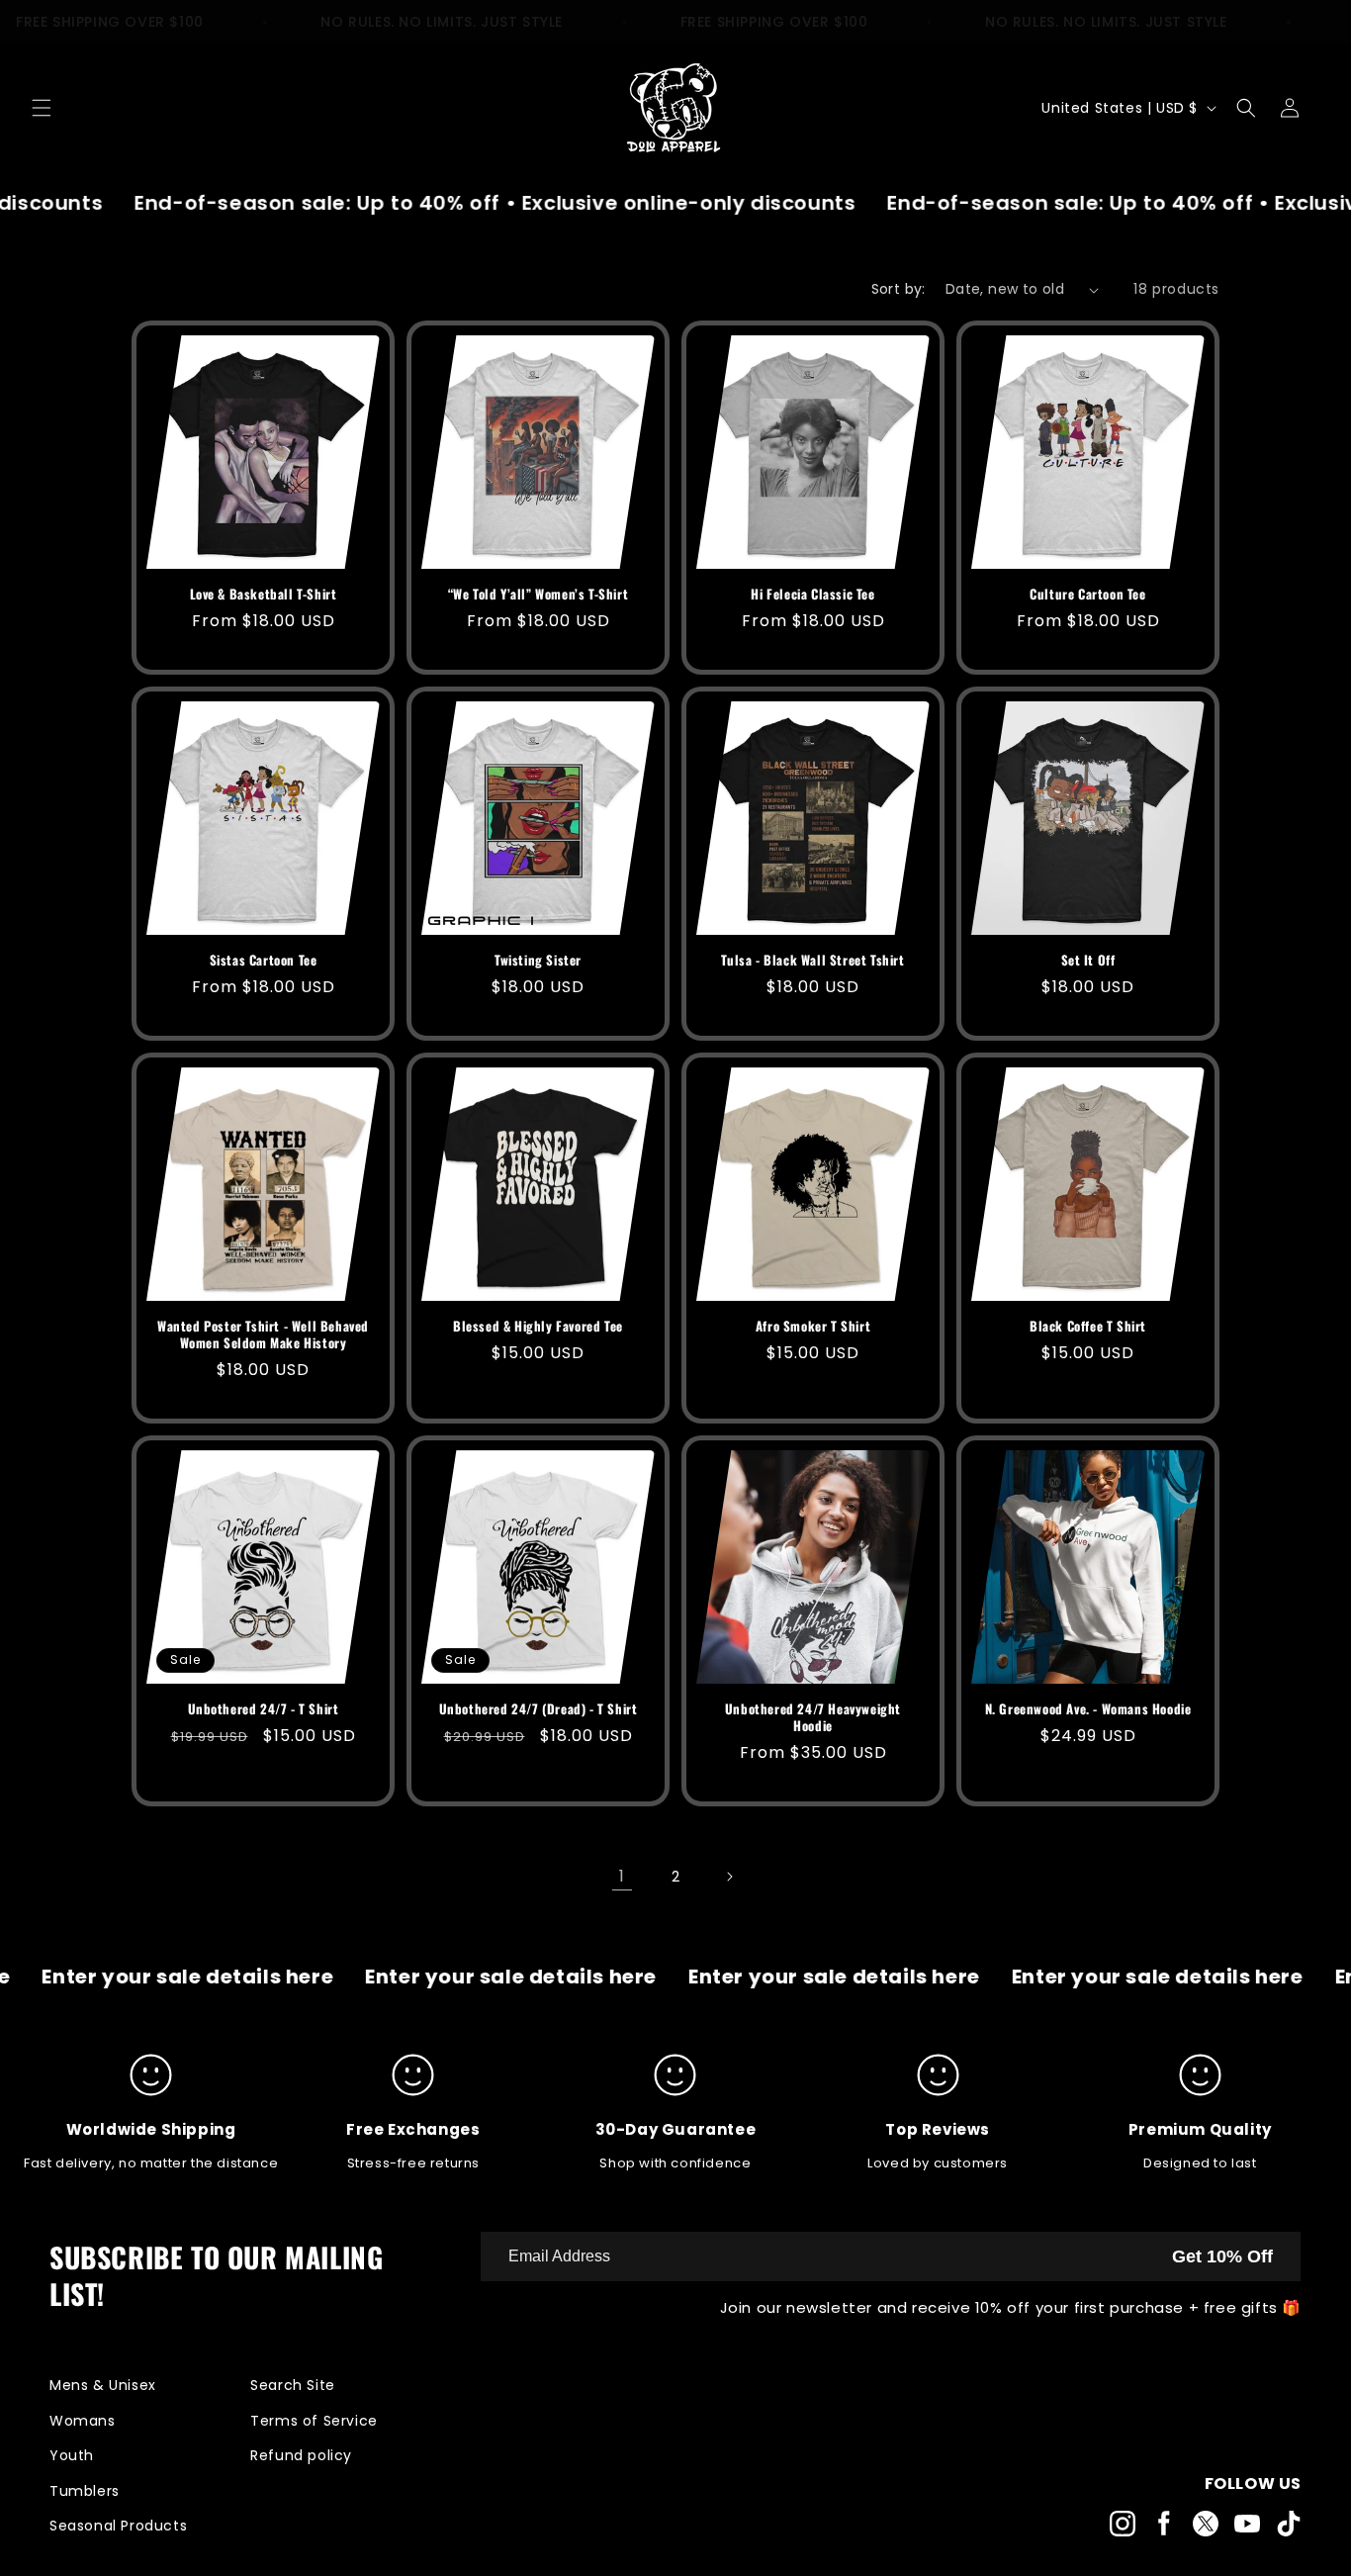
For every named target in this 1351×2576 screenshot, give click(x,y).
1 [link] (622, 1876)
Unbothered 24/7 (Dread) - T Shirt (539, 1709)
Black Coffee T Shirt (1088, 1326)
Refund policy (301, 2455)
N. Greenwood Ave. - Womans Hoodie (1088, 1709)
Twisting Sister (538, 960)
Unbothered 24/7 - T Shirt (264, 1709)
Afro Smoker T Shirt (813, 1326)
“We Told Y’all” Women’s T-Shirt (539, 594)
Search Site (293, 2385)
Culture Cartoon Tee (1087, 594)
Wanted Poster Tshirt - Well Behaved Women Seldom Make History (263, 1334)
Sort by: (899, 289)
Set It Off (1088, 960)
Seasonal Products (118, 2526)
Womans (83, 2421)
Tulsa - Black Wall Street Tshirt (812, 960)
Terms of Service (314, 2421)
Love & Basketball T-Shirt (264, 594)
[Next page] (729, 1877)
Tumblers (85, 2491)
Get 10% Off (1222, 2256)
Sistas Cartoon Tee (264, 960)
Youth (72, 2455)
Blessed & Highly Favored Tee (538, 1326)
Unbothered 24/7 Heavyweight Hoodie (813, 1717)
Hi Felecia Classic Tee (812, 594)
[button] (42, 108)
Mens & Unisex (103, 2385)
